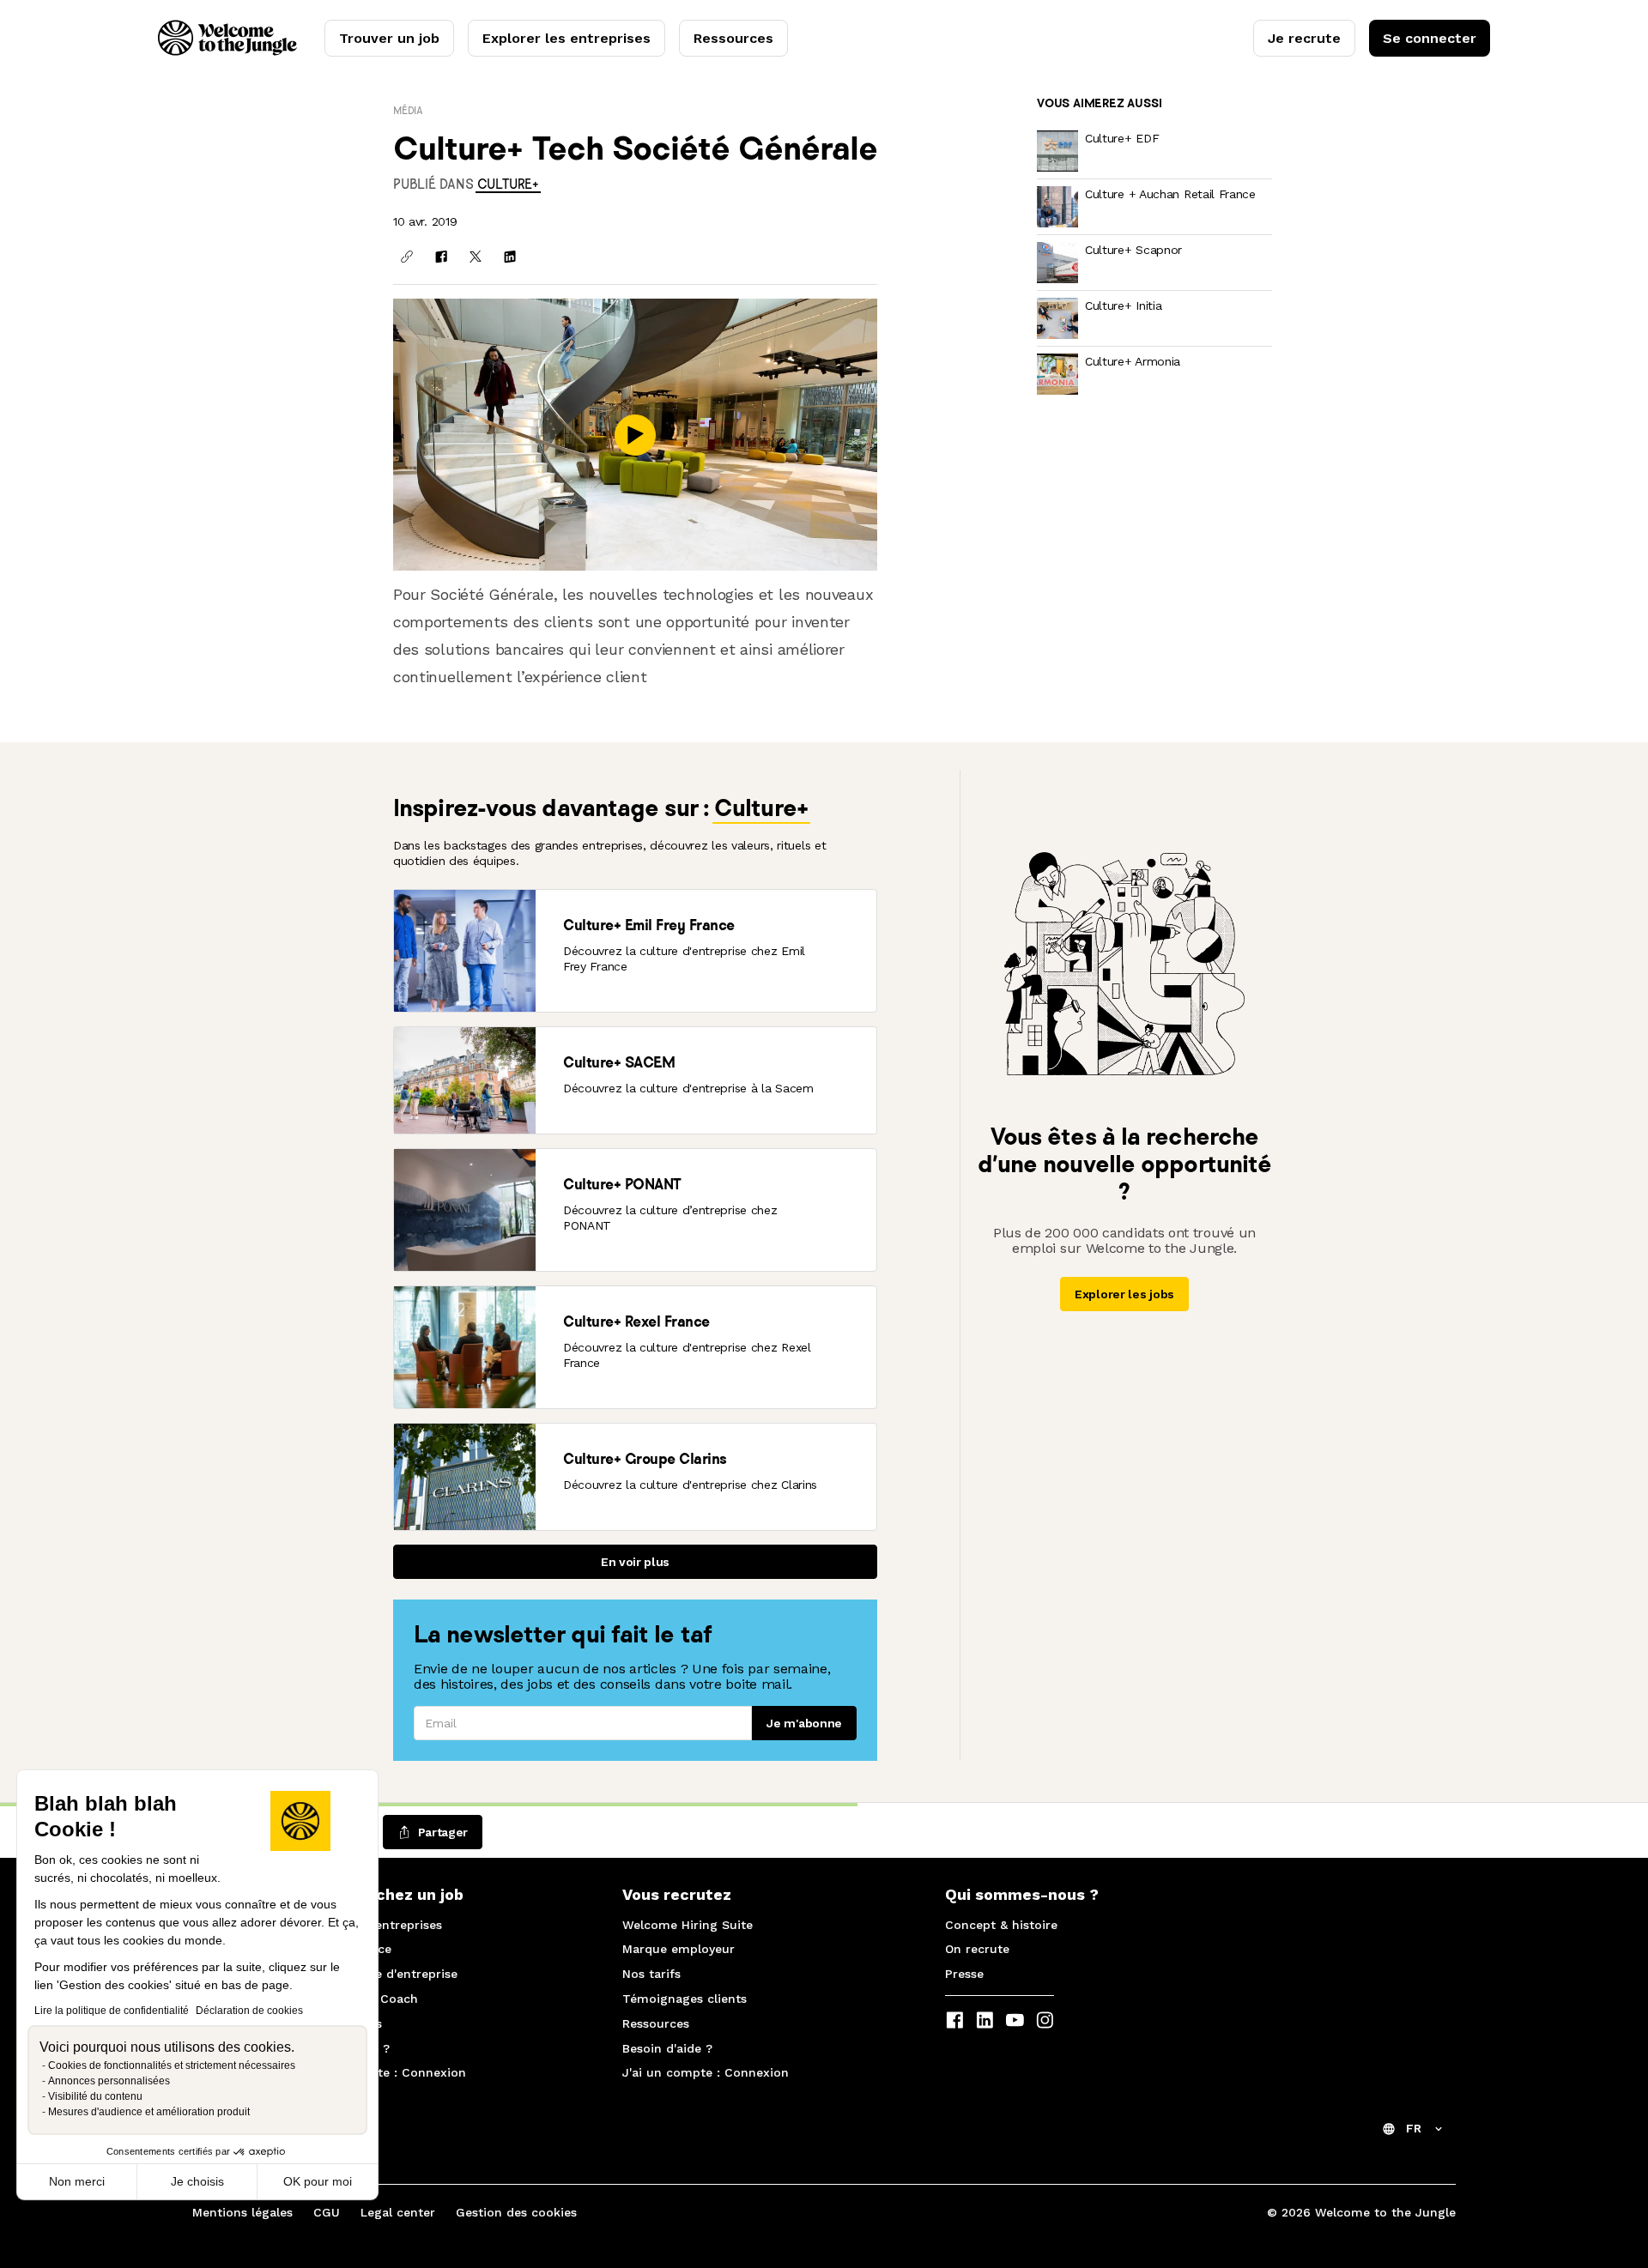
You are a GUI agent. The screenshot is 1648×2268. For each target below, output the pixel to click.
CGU (327, 2212)
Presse (964, 1974)
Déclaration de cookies (249, 2011)
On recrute (977, 1949)
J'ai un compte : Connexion (383, 2072)
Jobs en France (345, 1949)
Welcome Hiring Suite (688, 1925)
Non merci (77, 2181)
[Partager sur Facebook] (441, 257)
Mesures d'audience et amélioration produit (149, 2112)
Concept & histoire (1001, 1925)
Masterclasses (341, 2023)
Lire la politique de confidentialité (112, 2011)
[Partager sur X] (476, 257)
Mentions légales (242, 2212)
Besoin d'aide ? (345, 2048)
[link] (508, 184)
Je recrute (1304, 38)
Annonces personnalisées (109, 2081)
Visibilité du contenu (95, 2096)
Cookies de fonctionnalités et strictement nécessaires (172, 2065)
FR (1414, 2128)
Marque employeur (679, 1949)
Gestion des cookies (516, 2212)
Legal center (398, 2212)
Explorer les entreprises (566, 38)
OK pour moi (318, 2181)
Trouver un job (389, 38)
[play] (635, 435)
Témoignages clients (685, 1999)
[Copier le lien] (407, 257)
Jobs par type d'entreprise (379, 1974)
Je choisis (197, 2181)
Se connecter (1430, 38)
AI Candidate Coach (359, 1999)
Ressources (733, 38)
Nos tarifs (651, 1974)
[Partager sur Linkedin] (510, 257)
